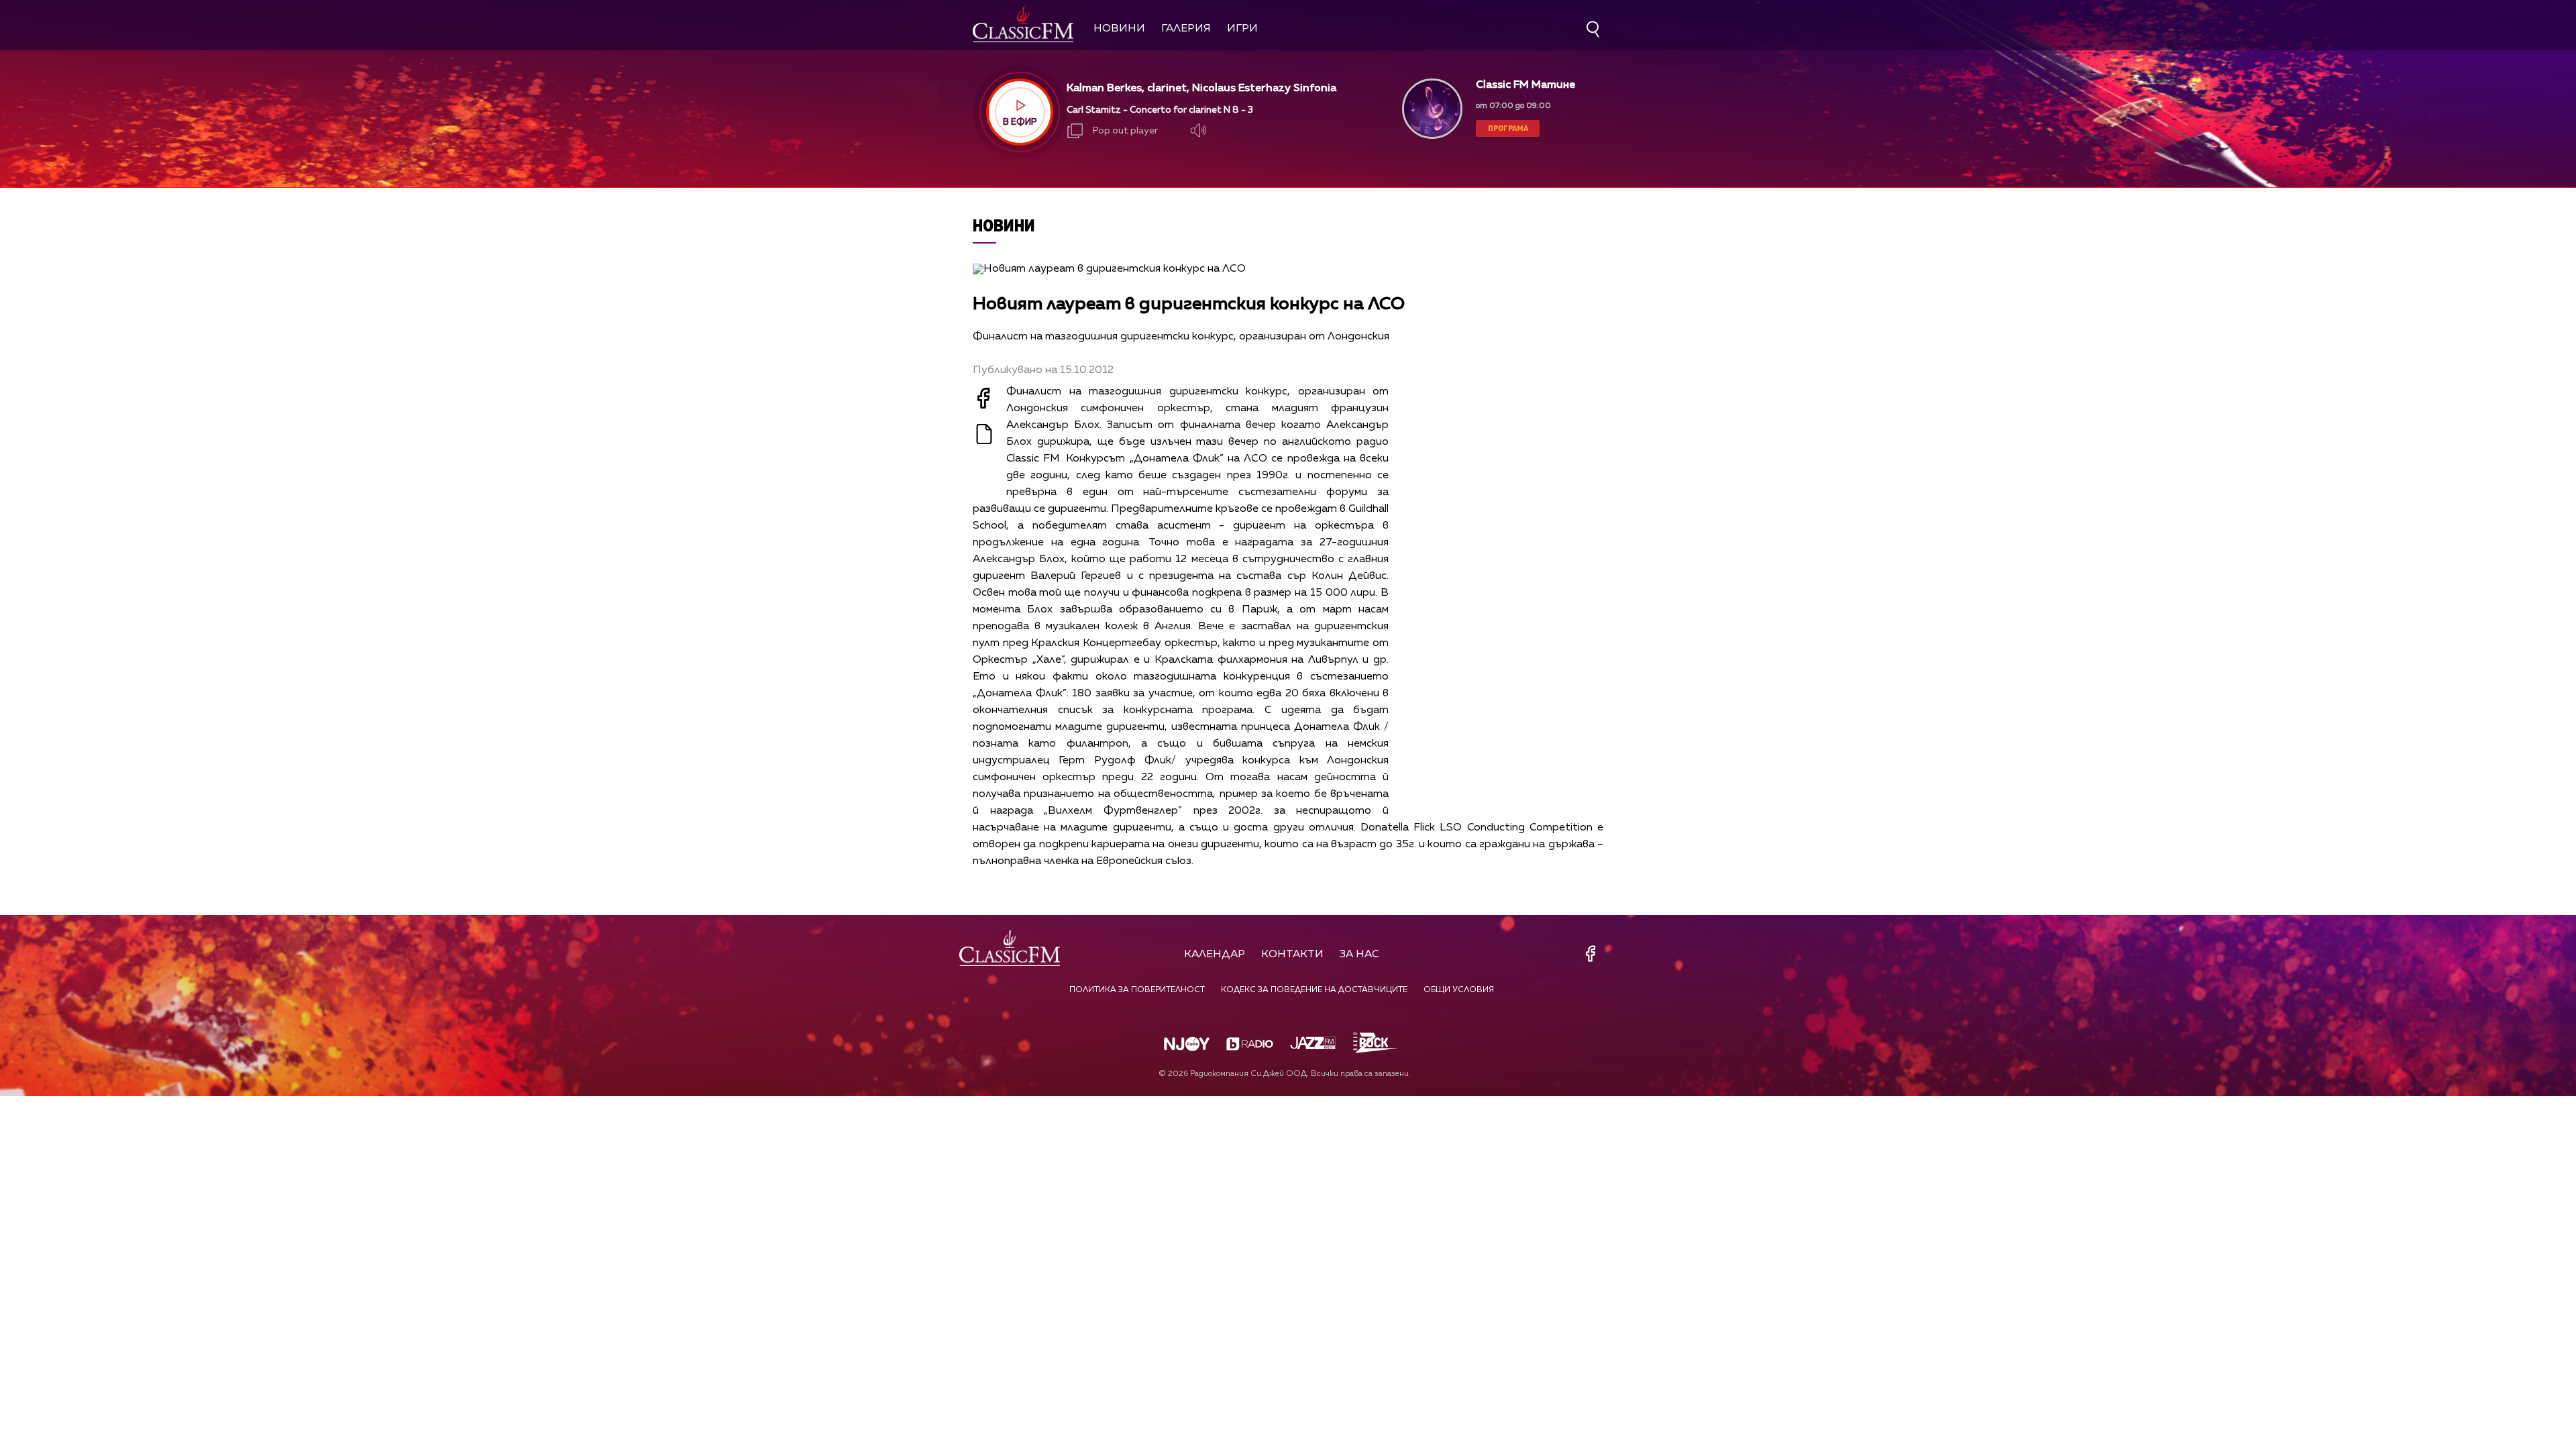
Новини (1119, 29)
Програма (1508, 128)
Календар (1215, 955)
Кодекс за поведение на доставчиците (1314, 990)
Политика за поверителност (1137, 990)
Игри (1242, 29)
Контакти (1292, 955)
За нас (1359, 955)
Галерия (1186, 29)
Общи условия (1459, 990)
